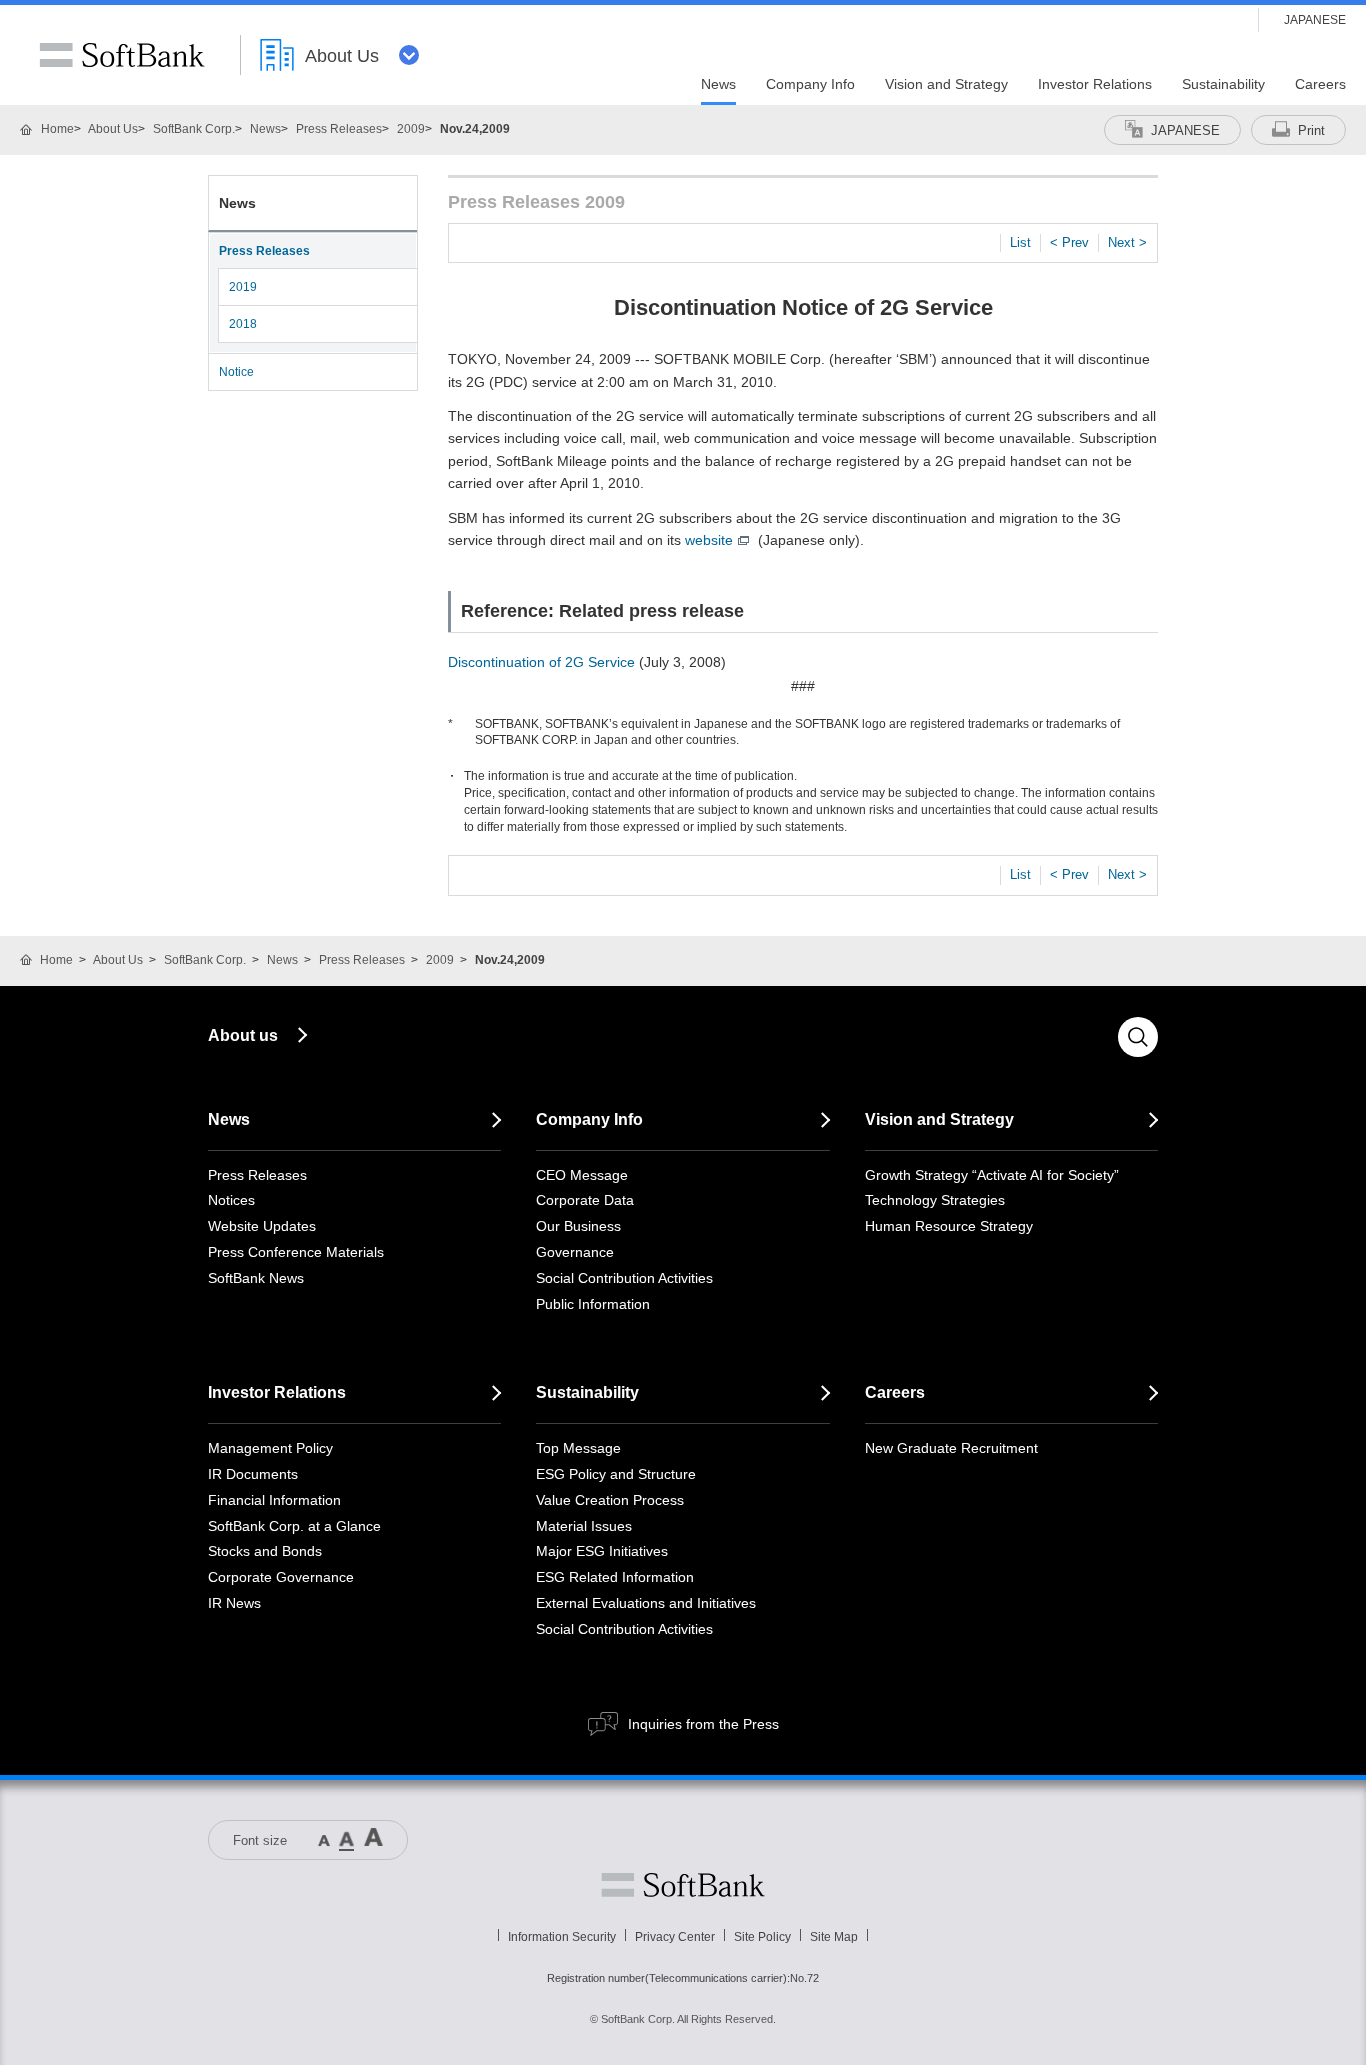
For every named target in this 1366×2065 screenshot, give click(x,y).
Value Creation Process (610, 1500)
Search (1138, 1037)
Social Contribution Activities (624, 1278)
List (1020, 242)
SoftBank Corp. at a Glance (294, 1526)
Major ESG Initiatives (602, 1551)
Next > (1127, 242)
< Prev (1069, 242)
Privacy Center (675, 1937)
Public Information (593, 1304)
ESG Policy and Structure (616, 1474)
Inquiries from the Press (703, 1724)
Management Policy (270, 1448)
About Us (113, 129)
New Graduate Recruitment (951, 1448)
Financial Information (274, 1500)
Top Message (578, 1448)
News (265, 129)
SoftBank (122, 55)
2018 (243, 324)
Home (57, 129)
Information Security (562, 1937)
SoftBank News (256, 1278)
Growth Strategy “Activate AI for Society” (992, 1175)
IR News (234, 1603)
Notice (236, 372)
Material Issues (584, 1526)
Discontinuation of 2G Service (541, 662)
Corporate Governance (281, 1577)
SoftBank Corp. (194, 129)
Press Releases (339, 129)
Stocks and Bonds (265, 1551)
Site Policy (762, 1937)
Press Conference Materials (296, 1252)
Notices (231, 1200)
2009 (411, 129)
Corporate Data (585, 1200)
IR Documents (253, 1474)
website (709, 540)
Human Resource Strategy (949, 1226)
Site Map (834, 1937)
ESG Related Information (615, 1577)
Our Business (578, 1226)
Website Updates (262, 1226)
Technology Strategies (935, 1200)
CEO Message (582, 1175)
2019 (243, 287)
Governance (575, 1252)
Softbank (683, 1885)
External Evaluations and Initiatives (646, 1603)
